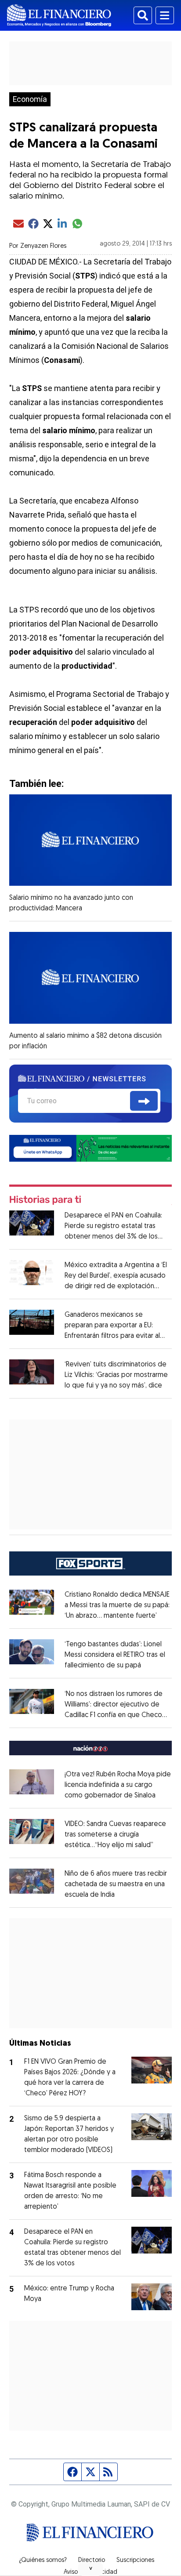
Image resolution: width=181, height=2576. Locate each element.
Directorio (92, 2561)
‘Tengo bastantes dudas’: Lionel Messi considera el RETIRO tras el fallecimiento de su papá (115, 1655)
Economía (30, 99)
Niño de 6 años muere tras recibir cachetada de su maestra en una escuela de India (116, 1884)
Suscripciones (135, 2561)
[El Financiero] (59, 15)
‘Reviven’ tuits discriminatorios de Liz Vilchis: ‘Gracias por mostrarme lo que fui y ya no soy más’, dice (116, 1375)
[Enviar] (144, 1101)
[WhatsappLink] (91, 1148)
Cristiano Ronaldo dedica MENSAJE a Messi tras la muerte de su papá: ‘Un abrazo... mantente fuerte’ (117, 1605)
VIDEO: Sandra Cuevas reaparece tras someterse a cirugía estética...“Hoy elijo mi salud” (115, 1835)
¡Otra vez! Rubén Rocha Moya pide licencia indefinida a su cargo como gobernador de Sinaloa (118, 1785)
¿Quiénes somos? (43, 2561)
